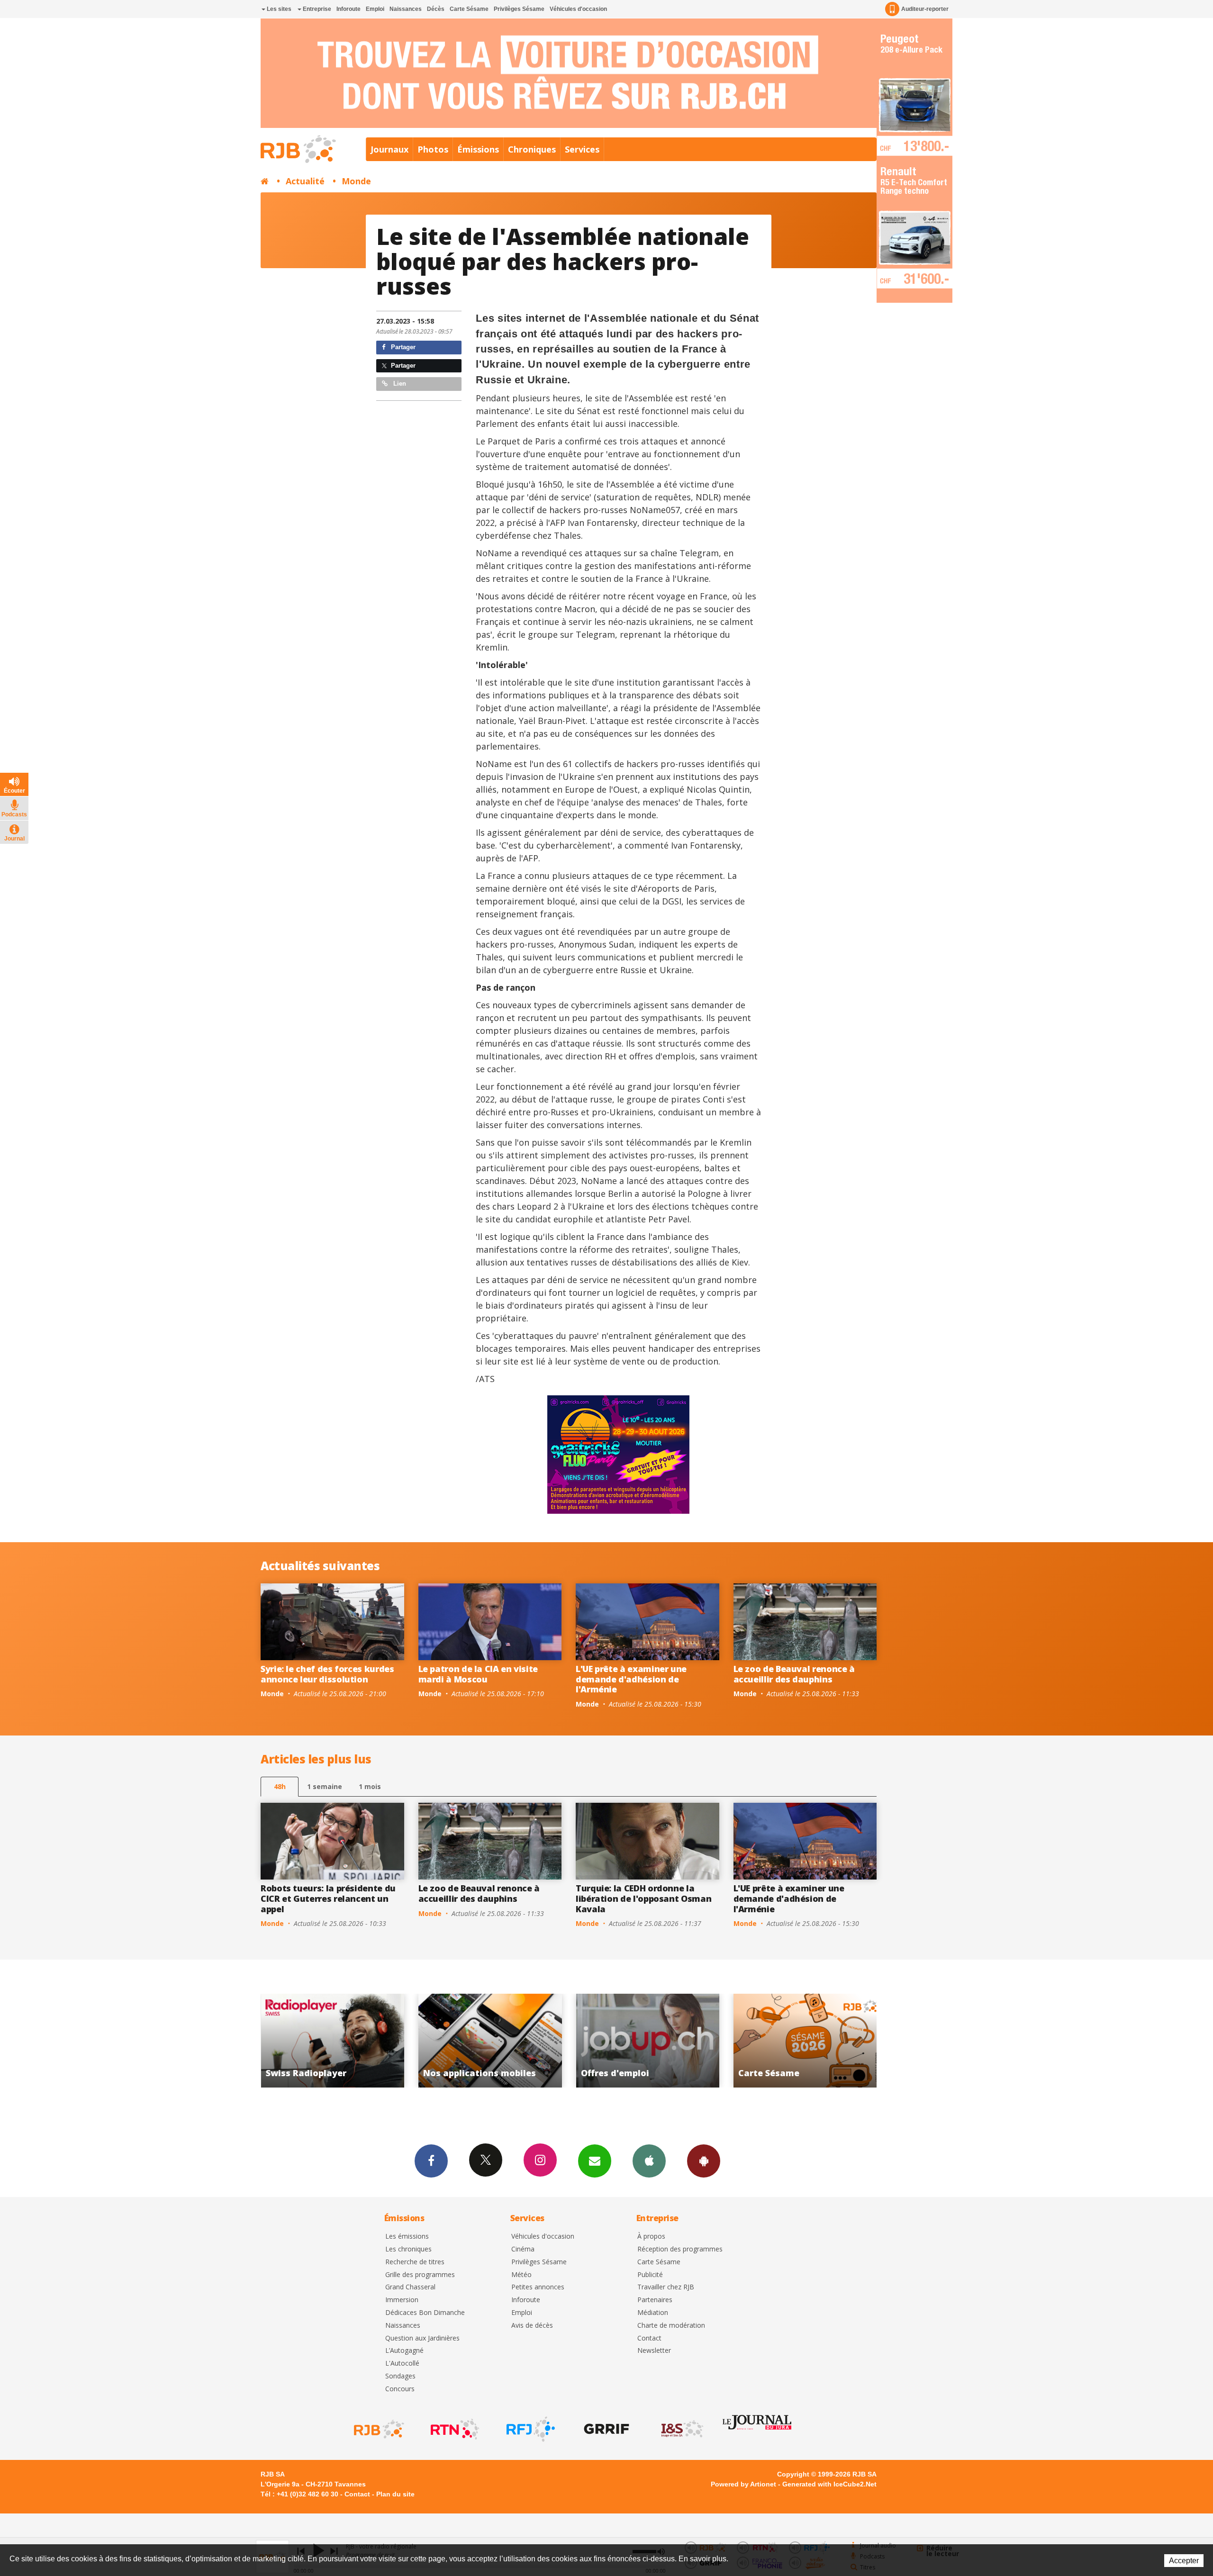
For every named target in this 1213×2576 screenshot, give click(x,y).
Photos (433, 149)
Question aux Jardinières (422, 2338)
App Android (704, 2161)
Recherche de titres (415, 2262)
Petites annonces (538, 2287)
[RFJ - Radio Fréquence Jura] (530, 2429)
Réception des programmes (680, 2249)
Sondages (400, 2376)
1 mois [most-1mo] (370, 1786)
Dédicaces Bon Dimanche (425, 2313)
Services (582, 149)
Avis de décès (532, 2326)
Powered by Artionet (743, 2484)
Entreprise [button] (316, 9)
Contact (649, 2338)
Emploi (375, 9)
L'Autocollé (402, 2364)
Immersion (402, 2300)
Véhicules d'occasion (578, 9)
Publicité (650, 2275)
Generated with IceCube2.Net (829, 2484)
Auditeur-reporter (925, 9)
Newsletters (595, 2161)
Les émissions (407, 2237)
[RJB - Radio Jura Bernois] (378, 2429)
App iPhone (649, 2161)
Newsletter (654, 2351)
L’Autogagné (404, 2351)
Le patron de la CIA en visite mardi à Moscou (478, 1674)
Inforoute (349, 9)
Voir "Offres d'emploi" (333, 2041)
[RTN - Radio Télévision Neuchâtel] (454, 2429)
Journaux (389, 149)
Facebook (431, 2161)
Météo (521, 2275)
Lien (399, 384)
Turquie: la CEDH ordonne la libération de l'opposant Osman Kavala (643, 1898)
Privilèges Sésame (519, 9)
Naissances (406, 9)
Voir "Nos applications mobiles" (805, 2041)
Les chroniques (408, 2249)
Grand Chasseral (410, 2287)
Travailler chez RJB (666, 2287)
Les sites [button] (278, 9)
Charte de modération (671, 2326)
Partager (402, 347)
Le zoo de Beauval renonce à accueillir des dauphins (794, 1674)
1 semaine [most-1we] (325, 1786)
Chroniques (532, 149)
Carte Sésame (469, 9)
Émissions (478, 149)
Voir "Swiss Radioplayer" (648, 2041)
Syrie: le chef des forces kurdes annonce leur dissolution (327, 1674)
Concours (400, 2389)
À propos (651, 2237)
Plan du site (395, 2494)
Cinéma (523, 2249)
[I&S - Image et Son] (681, 2429)
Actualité (305, 181)
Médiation (653, 2313)
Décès (436, 9)
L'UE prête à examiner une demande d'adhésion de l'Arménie (631, 1679)
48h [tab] (280, 1786)
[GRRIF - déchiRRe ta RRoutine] (606, 2429)
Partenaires (655, 2300)
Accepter (1184, 2561)
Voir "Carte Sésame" (490, 2041)
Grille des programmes (420, 2275)
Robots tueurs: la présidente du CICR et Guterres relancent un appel (328, 1898)
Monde (356, 181)
